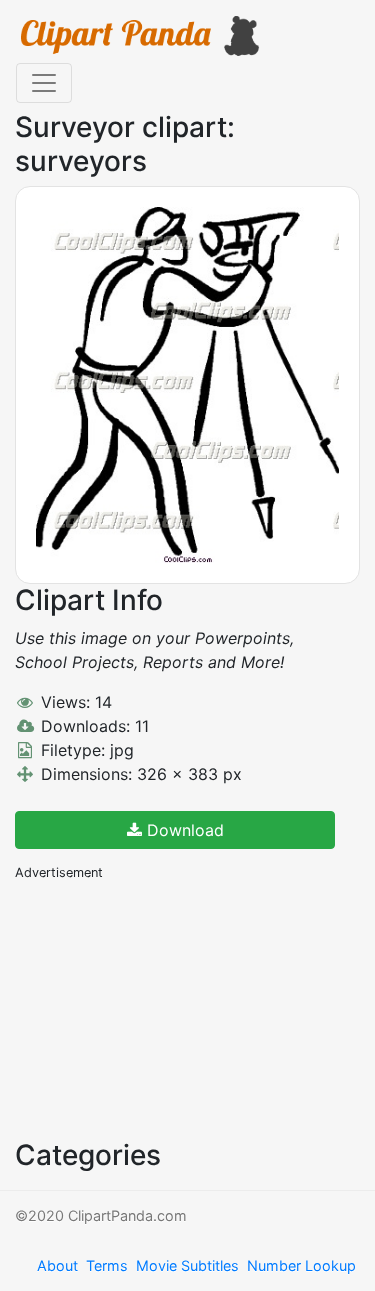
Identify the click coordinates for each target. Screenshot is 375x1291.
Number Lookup (301, 1265)
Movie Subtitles (187, 1265)
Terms (107, 1265)
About (57, 1265)
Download (183, 830)
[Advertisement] (165, 1008)
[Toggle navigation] (44, 83)
